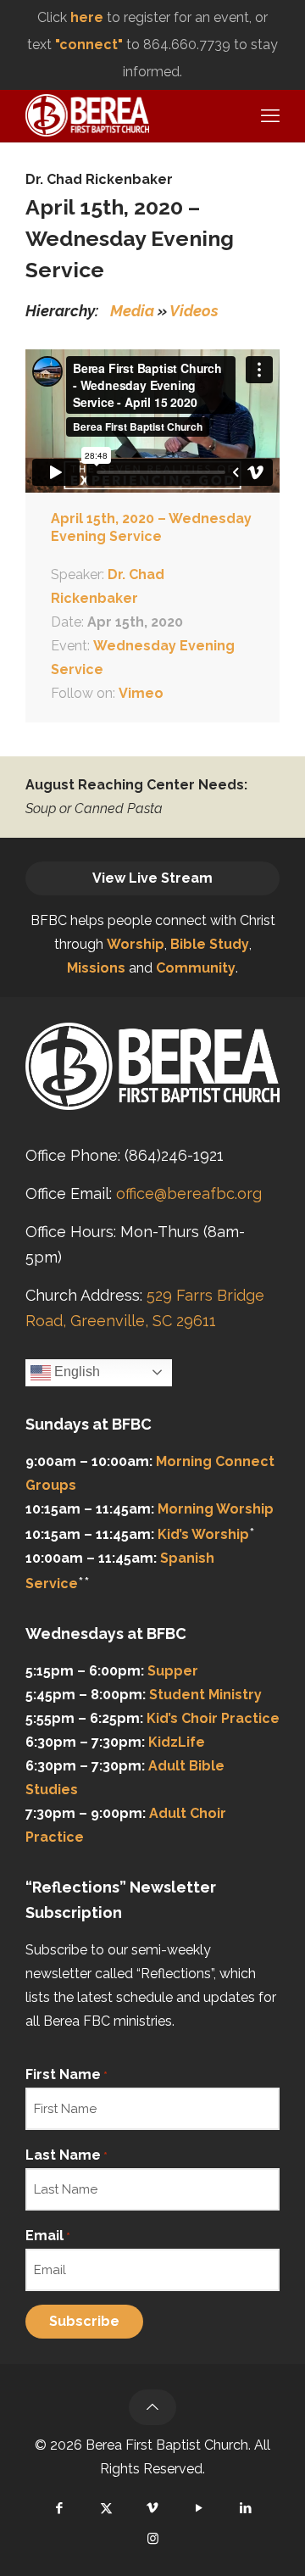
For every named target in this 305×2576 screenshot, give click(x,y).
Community (196, 968)
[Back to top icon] (152, 2407)
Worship (136, 944)
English (75, 1372)
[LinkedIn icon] (246, 2508)
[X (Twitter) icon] (106, 2508)
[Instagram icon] (153, 2539)
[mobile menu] (268, 115)
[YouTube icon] (200, 2508)
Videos (194, 311)
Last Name (67, 2155)
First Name (67, 2074)
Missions (96, 968)
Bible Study (210, 944)
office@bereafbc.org (189, 1193)
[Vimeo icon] (153, 2508)
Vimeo (141, 693)
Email (48, 2236)
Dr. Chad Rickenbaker (99, 179)
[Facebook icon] (60, 2508)
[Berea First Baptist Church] (87, 114)
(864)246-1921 (174, 1155)
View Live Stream (152, 878)
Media (132, 311)
